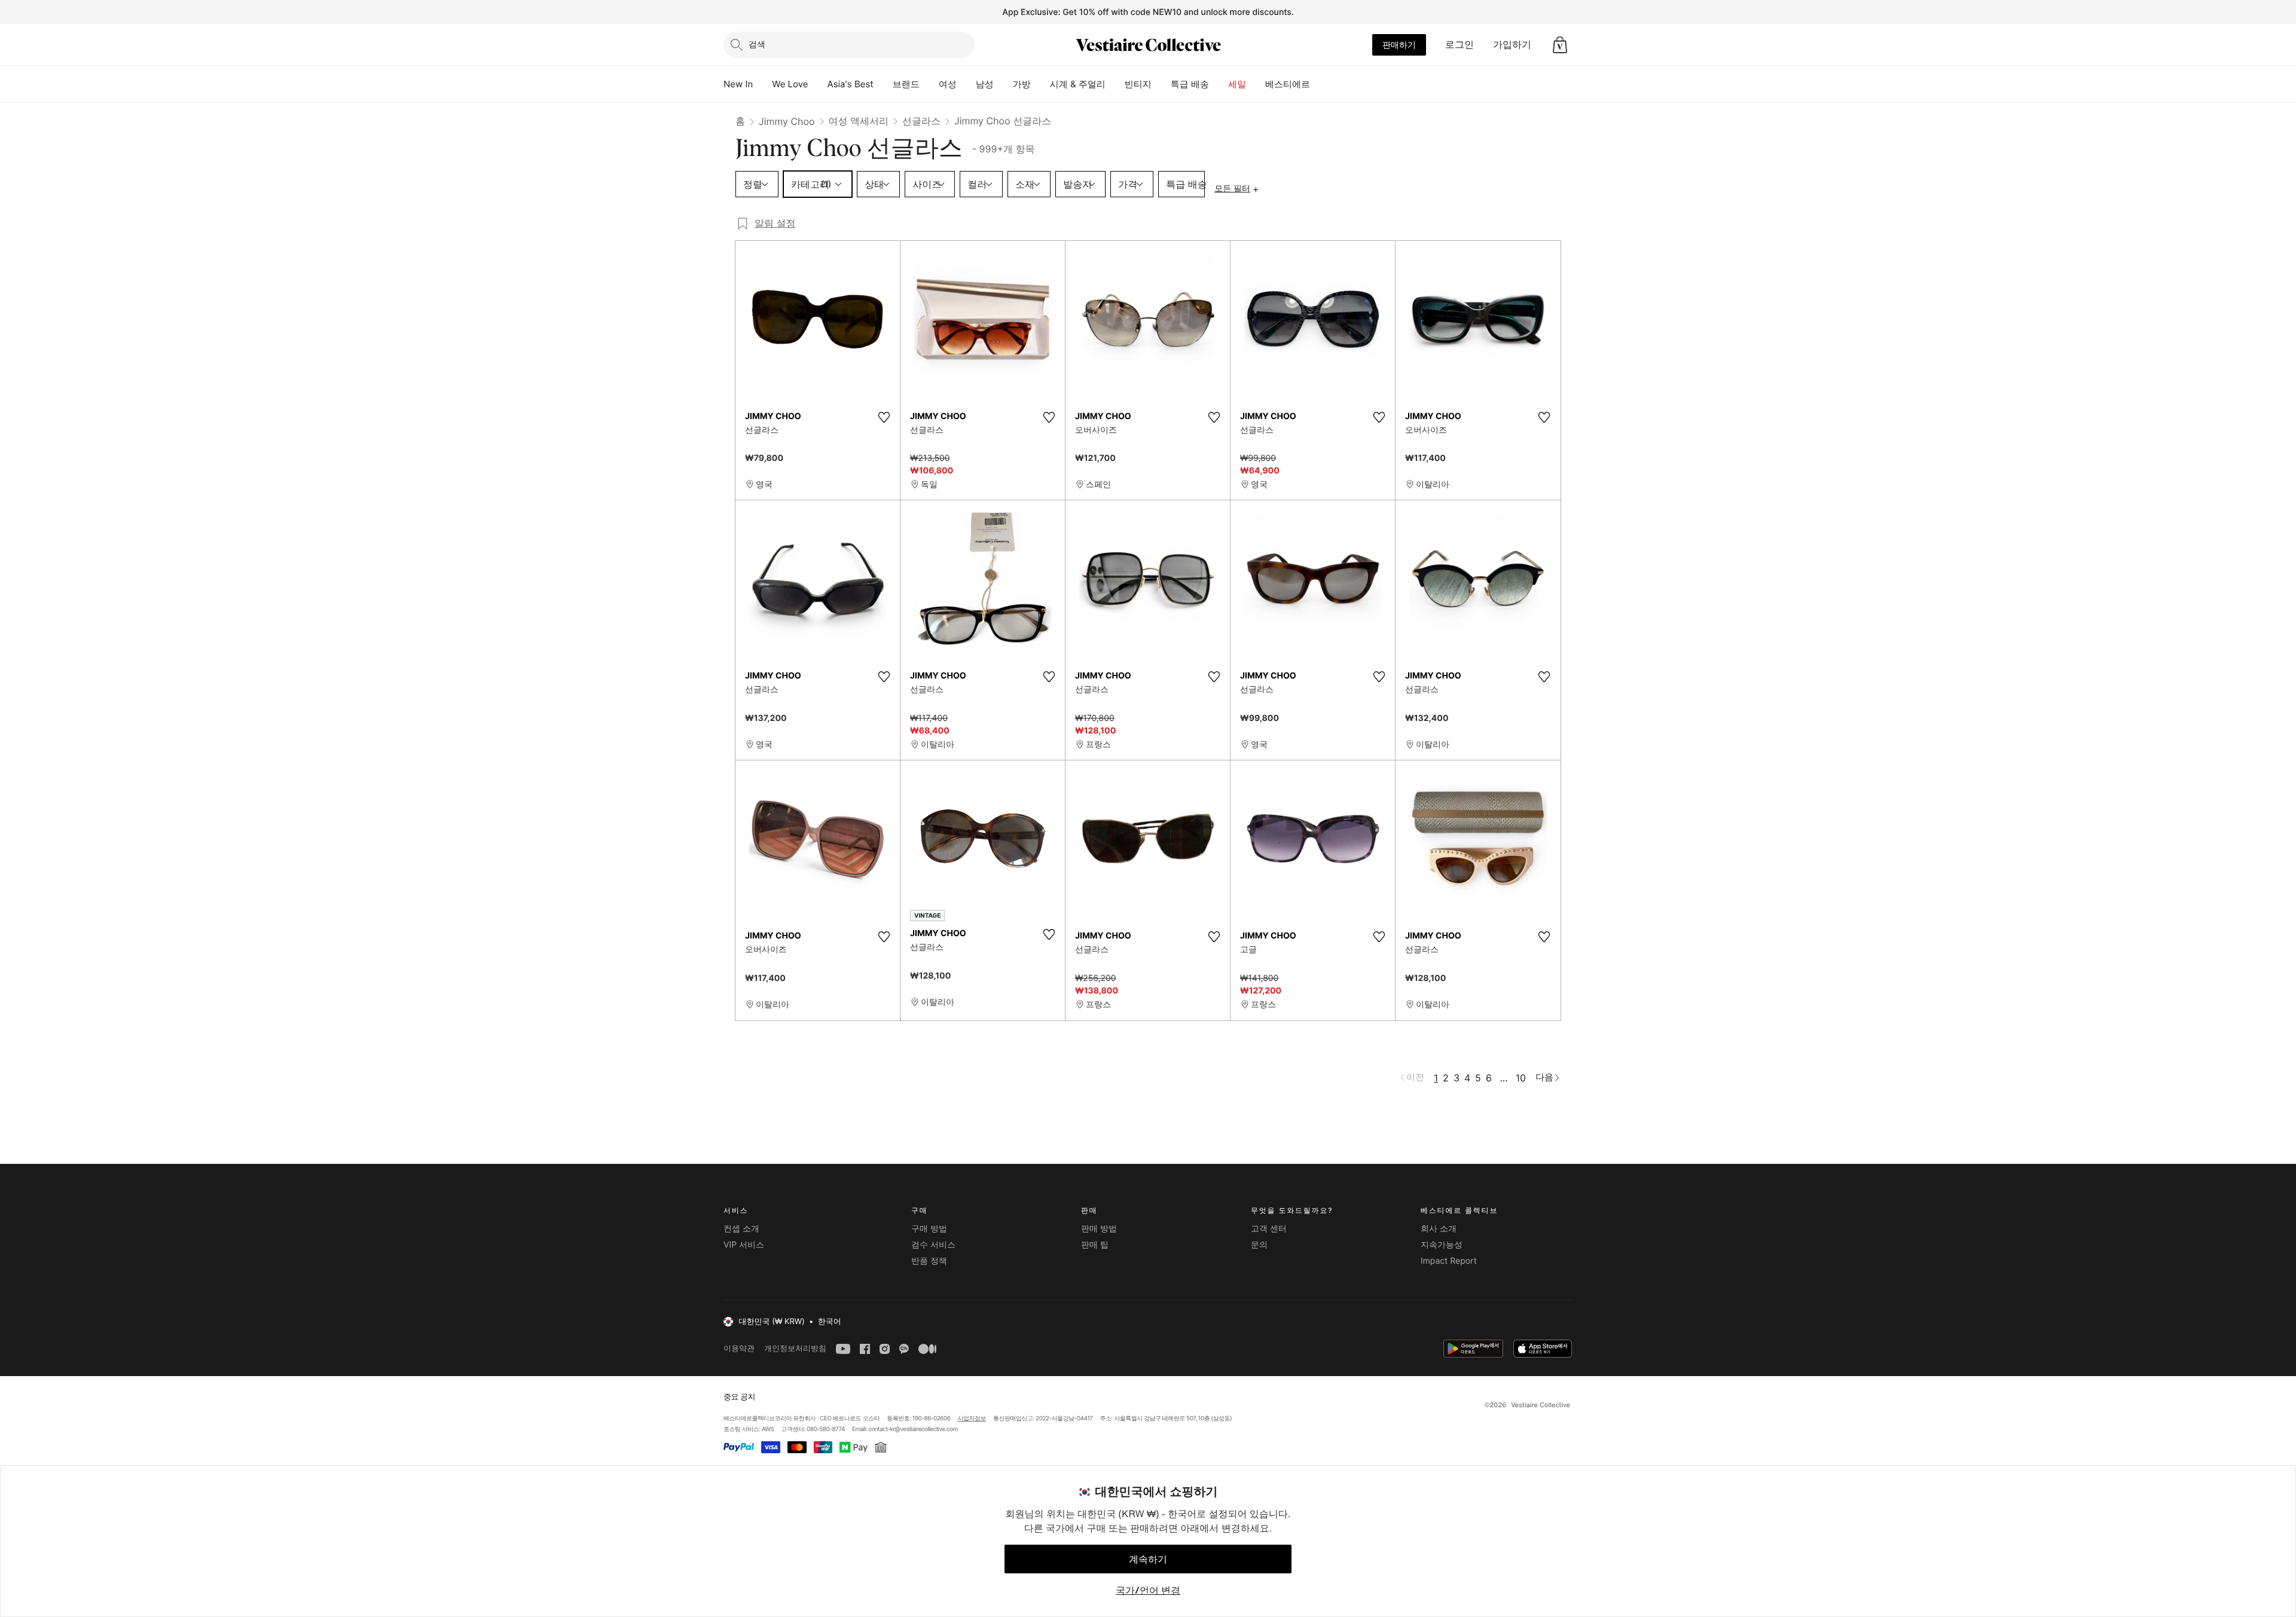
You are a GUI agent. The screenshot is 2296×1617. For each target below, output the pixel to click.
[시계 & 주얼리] (1115, 84)
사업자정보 (972, 1419)
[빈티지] (1161, 84)
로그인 (1460, 44)
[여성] (966, 84)
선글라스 (921, 121)
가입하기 (1512, 44)
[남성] (1003, 84)
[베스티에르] (1320, 84)
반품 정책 (929, 1261)
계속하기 (1148, 1559)
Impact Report (1449, 1261)
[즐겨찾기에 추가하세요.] (884, 417)
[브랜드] (929, 84)
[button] (1560, 45)
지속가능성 (1442, 1245)
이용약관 (739, 1348)
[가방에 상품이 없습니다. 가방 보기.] (1560, 45)
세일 (1237, 84)
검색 (757, 44)
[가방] (1040, 84)
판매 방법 (1099, 1229)
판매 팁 (1095, 1245)
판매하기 (1399, 45)
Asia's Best (851, 84)
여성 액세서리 (859, 121)
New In (738, 84)
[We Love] (818, 84)
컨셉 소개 (741, 1229)
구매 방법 (929, 1229)
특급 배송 (1190, 84)
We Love (790, 84)
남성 (985, 84)
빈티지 (1138, 84)
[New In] (762, 84)
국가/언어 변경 (1148, 1590)
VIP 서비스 (744, 1245)
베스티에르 (1288, 84)
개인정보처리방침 (795, 1348)
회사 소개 (1439, 1229)
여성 (948, 84)
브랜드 (906, 84)
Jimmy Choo (787, 121)
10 (1521, 1078)
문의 (1259, 1245)
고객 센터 (1269, 1229)
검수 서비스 (933, 1245)
